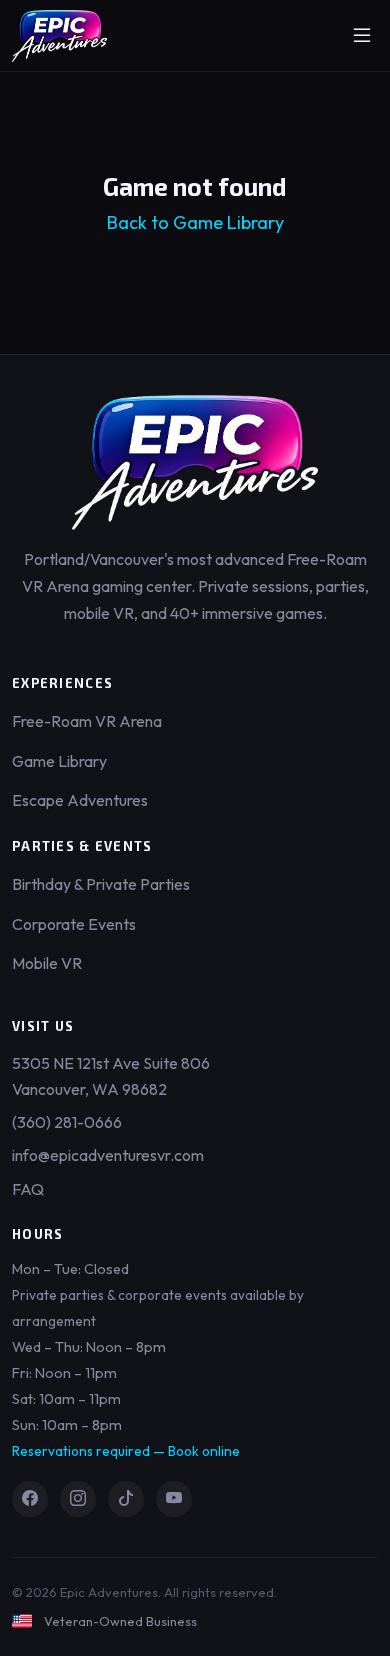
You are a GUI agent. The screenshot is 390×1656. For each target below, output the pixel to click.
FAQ (28, 1189)
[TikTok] (126, 1499)
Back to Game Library (195, 222)
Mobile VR (47, 963)
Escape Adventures (80, 800)
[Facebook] (30, 1499)
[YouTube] (174, 1499)
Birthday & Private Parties (101, 884)
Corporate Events (74, 924)
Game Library (59, 761)
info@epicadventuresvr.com (108, 1155)
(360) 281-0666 (67, 1122)
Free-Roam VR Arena (87, 721)
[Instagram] (78, 1499)
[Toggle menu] (362, 36)
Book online (204, 1451)
